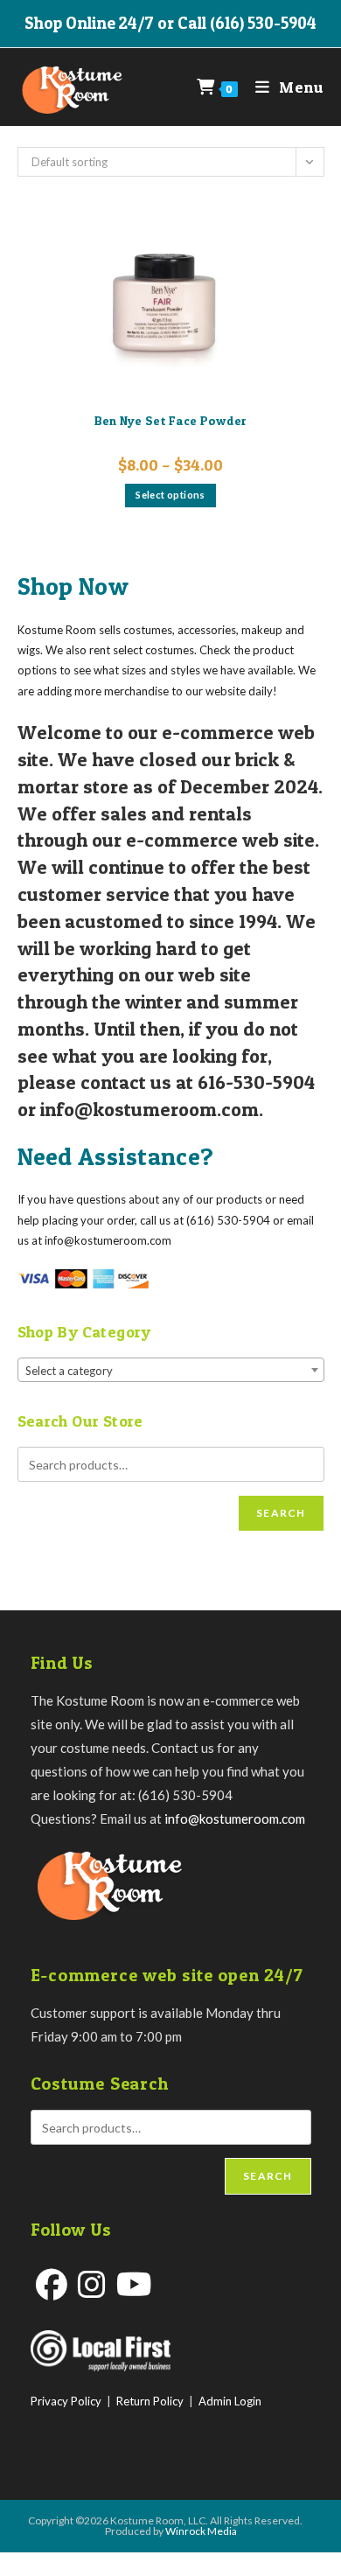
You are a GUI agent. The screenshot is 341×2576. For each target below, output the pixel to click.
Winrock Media (201, 2531)
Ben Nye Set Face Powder (171, 420)
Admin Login (230, 2401)
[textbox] (171, 1371)
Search (281, 1513)
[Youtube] (134, 2284)
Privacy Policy (66, 2401)
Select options (170, 495)
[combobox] (171, 1370)
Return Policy (150, 2401)
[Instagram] (92, 2284)
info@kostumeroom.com (235, 1819)
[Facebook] (52, 2284)
